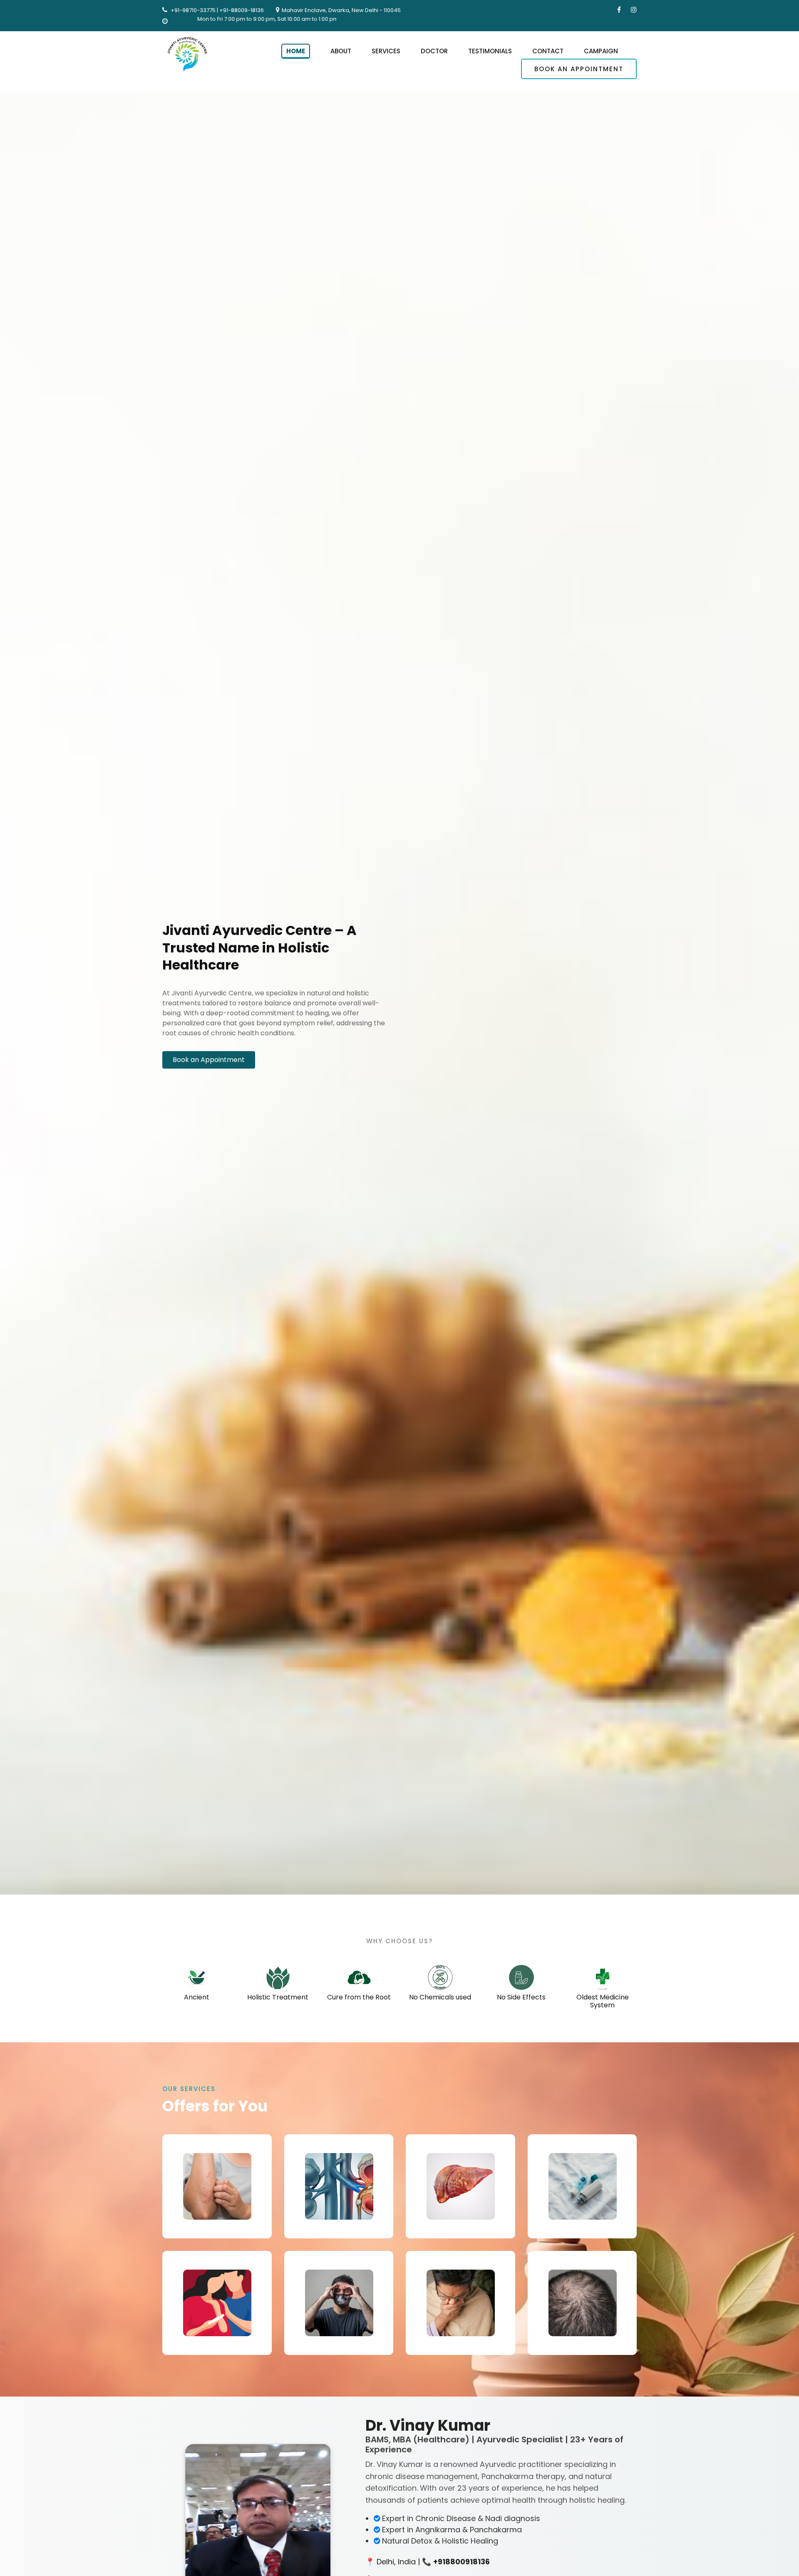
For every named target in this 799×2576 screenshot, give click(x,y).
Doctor (434, 51)
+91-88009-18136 (242, 10)
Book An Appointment (579, 69)
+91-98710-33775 (193, 10)
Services (386, 51)
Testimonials (490, 51)
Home (296, 51)
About (341, 51)
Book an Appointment (209, 1060)
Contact (548, 51)
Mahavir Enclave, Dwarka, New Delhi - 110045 (341, 10)
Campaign (601, 51)
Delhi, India (396, 2562)
